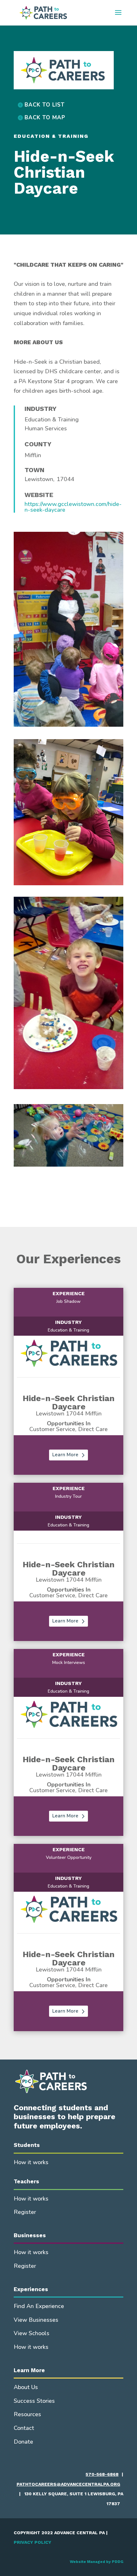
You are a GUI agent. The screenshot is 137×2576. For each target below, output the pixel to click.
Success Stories (34, 2401)
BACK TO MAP (45, 118)
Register (25, 2212)
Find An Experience (39, 2306)
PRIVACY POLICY (32, 2542)
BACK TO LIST (45, 105)
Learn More (65, 1455)
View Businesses (36, 2320)
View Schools (32, 2333)
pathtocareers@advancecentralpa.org (68, 2484)
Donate (23, 2442)
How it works (31, 2162)
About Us (26, 2387)
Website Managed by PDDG (97, 2562)
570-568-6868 (102, 2474)
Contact (24, 2428)
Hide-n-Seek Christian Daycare (69, 1402)
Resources (27, 2414)
